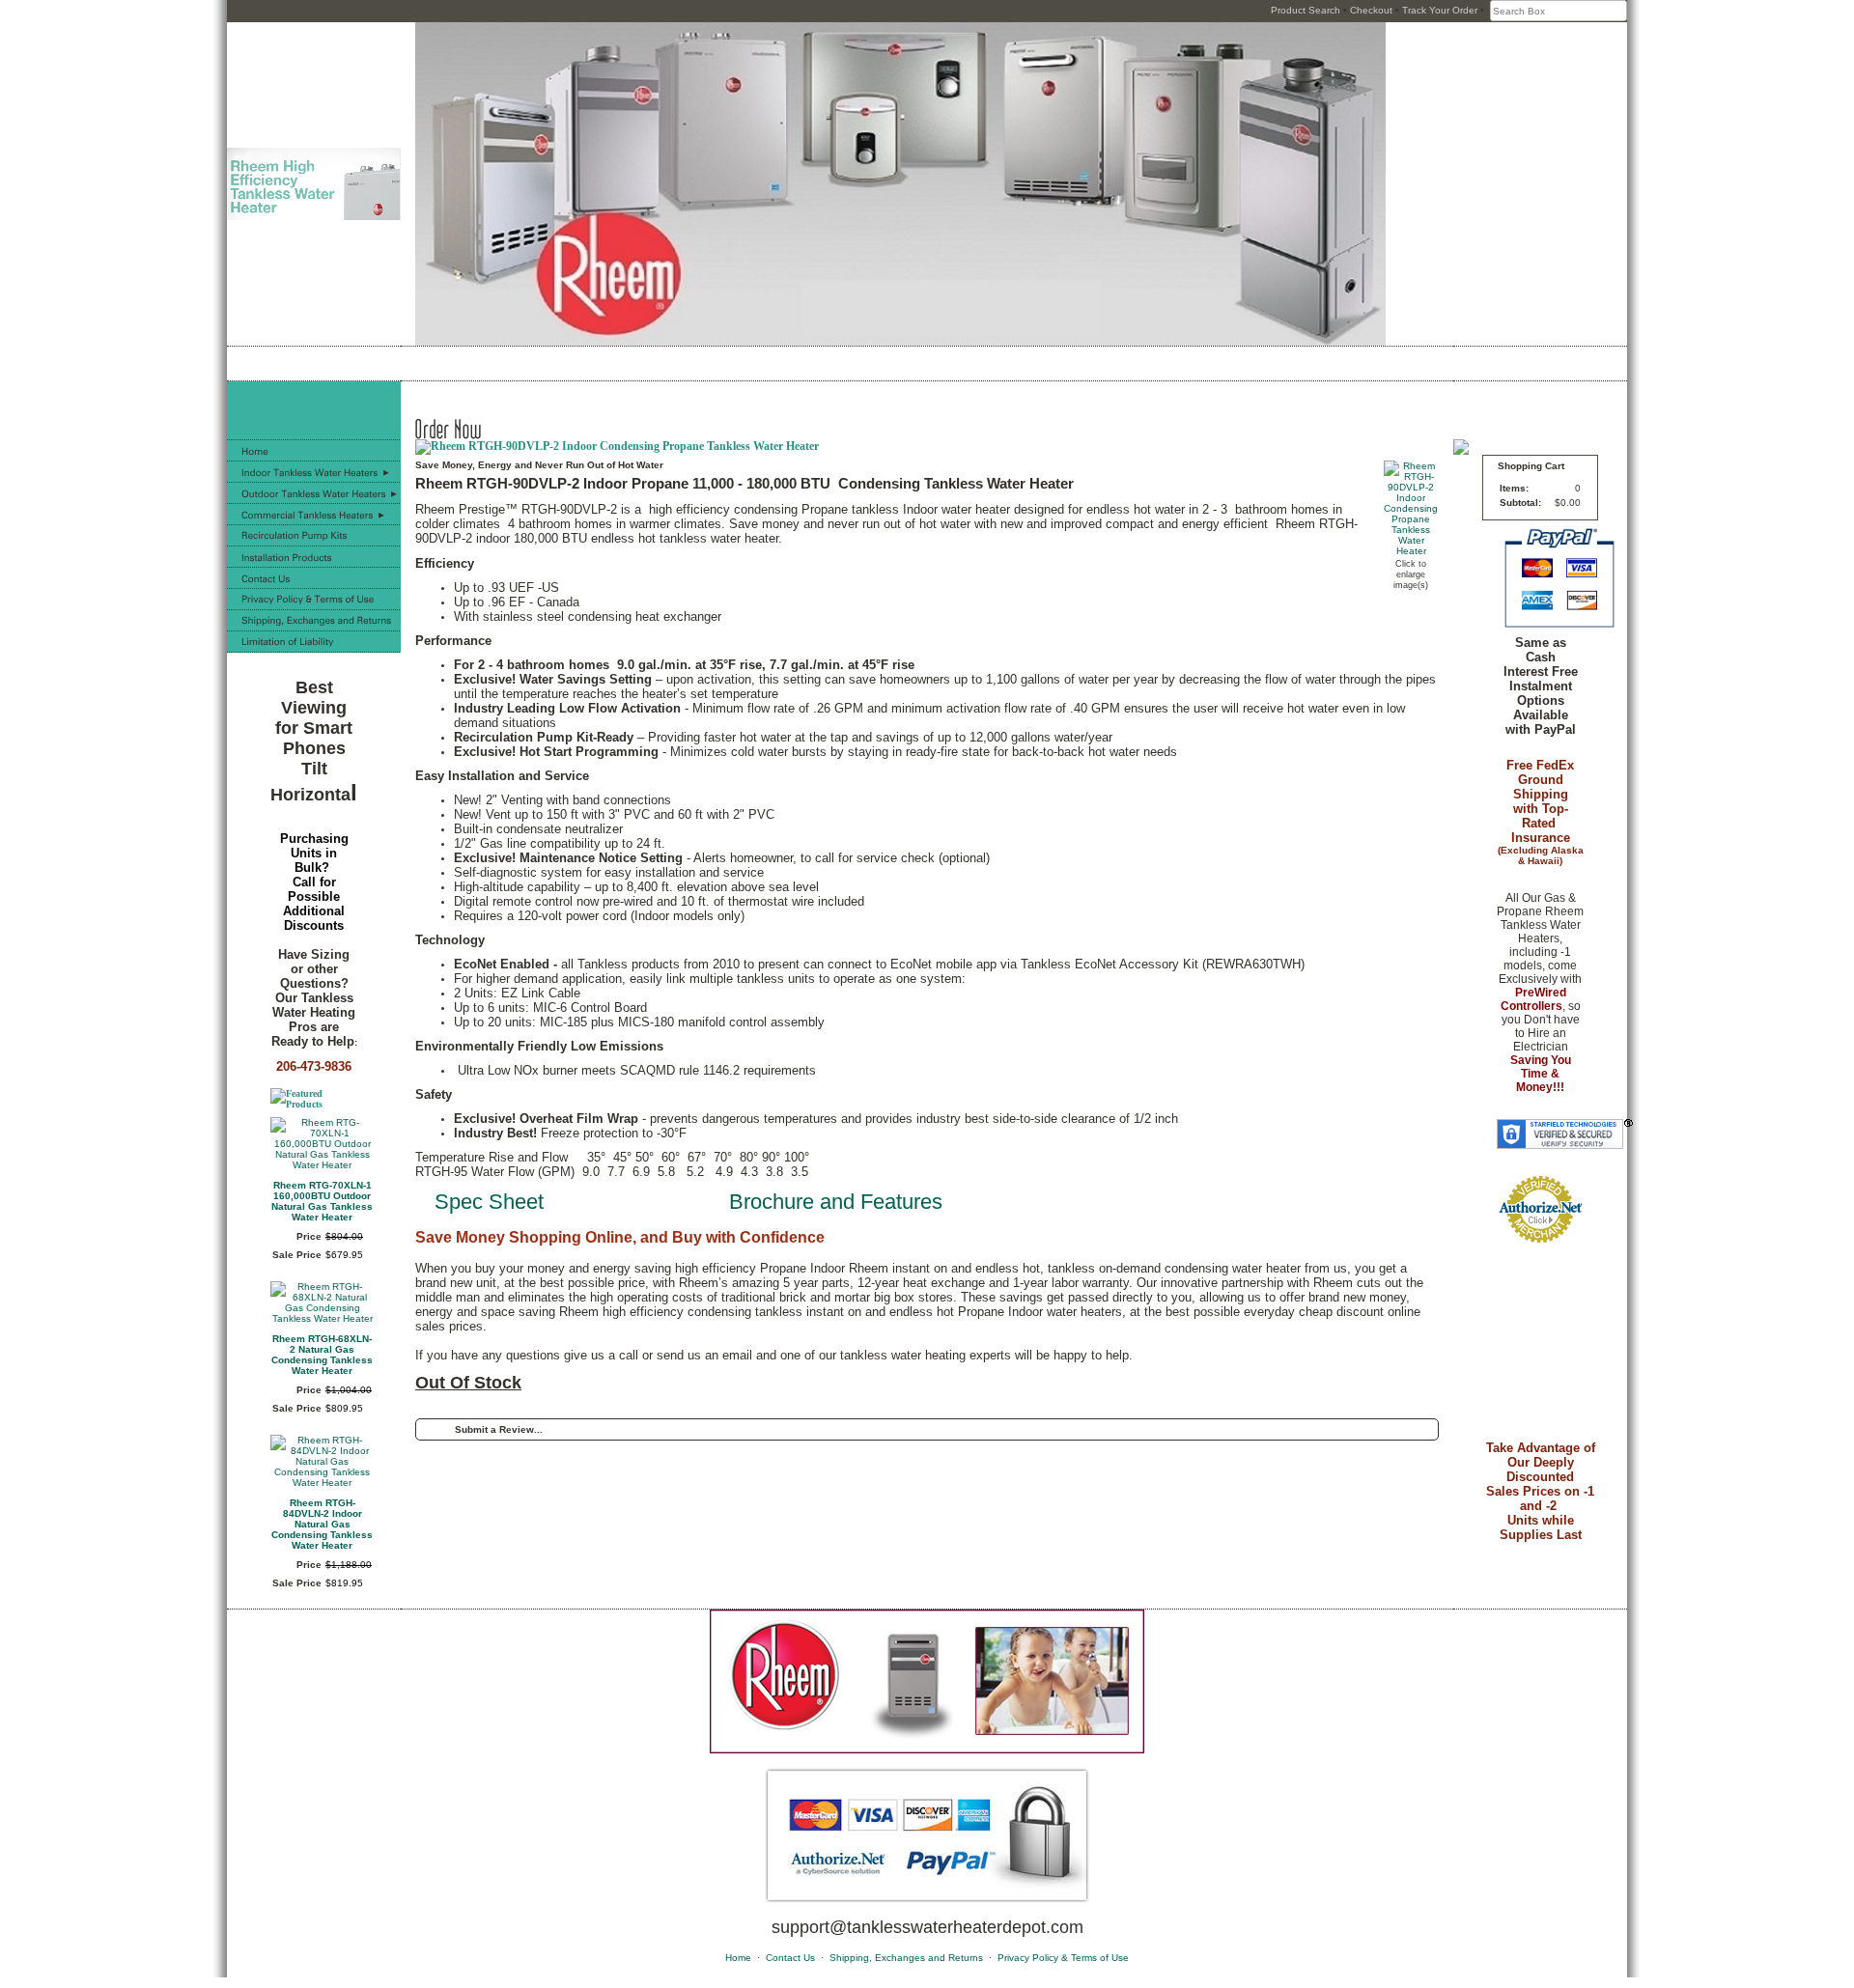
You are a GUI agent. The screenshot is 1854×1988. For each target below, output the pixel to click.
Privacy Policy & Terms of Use (1063, 1958)
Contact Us (790, 1958)
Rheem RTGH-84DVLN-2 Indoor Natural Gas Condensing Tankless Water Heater (322, 1524)
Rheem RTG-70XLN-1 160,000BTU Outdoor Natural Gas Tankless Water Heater (322, 1201)
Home (738, 1958)
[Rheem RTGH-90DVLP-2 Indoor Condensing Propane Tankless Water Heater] (1411, 551)
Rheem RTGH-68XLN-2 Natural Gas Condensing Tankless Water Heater (322, 1355)
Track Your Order (1440, 10)
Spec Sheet (489, 1202)
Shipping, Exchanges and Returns (906, 1958)
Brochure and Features (836, 1202)
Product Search (1306, 10)
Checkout (1371, 10)
